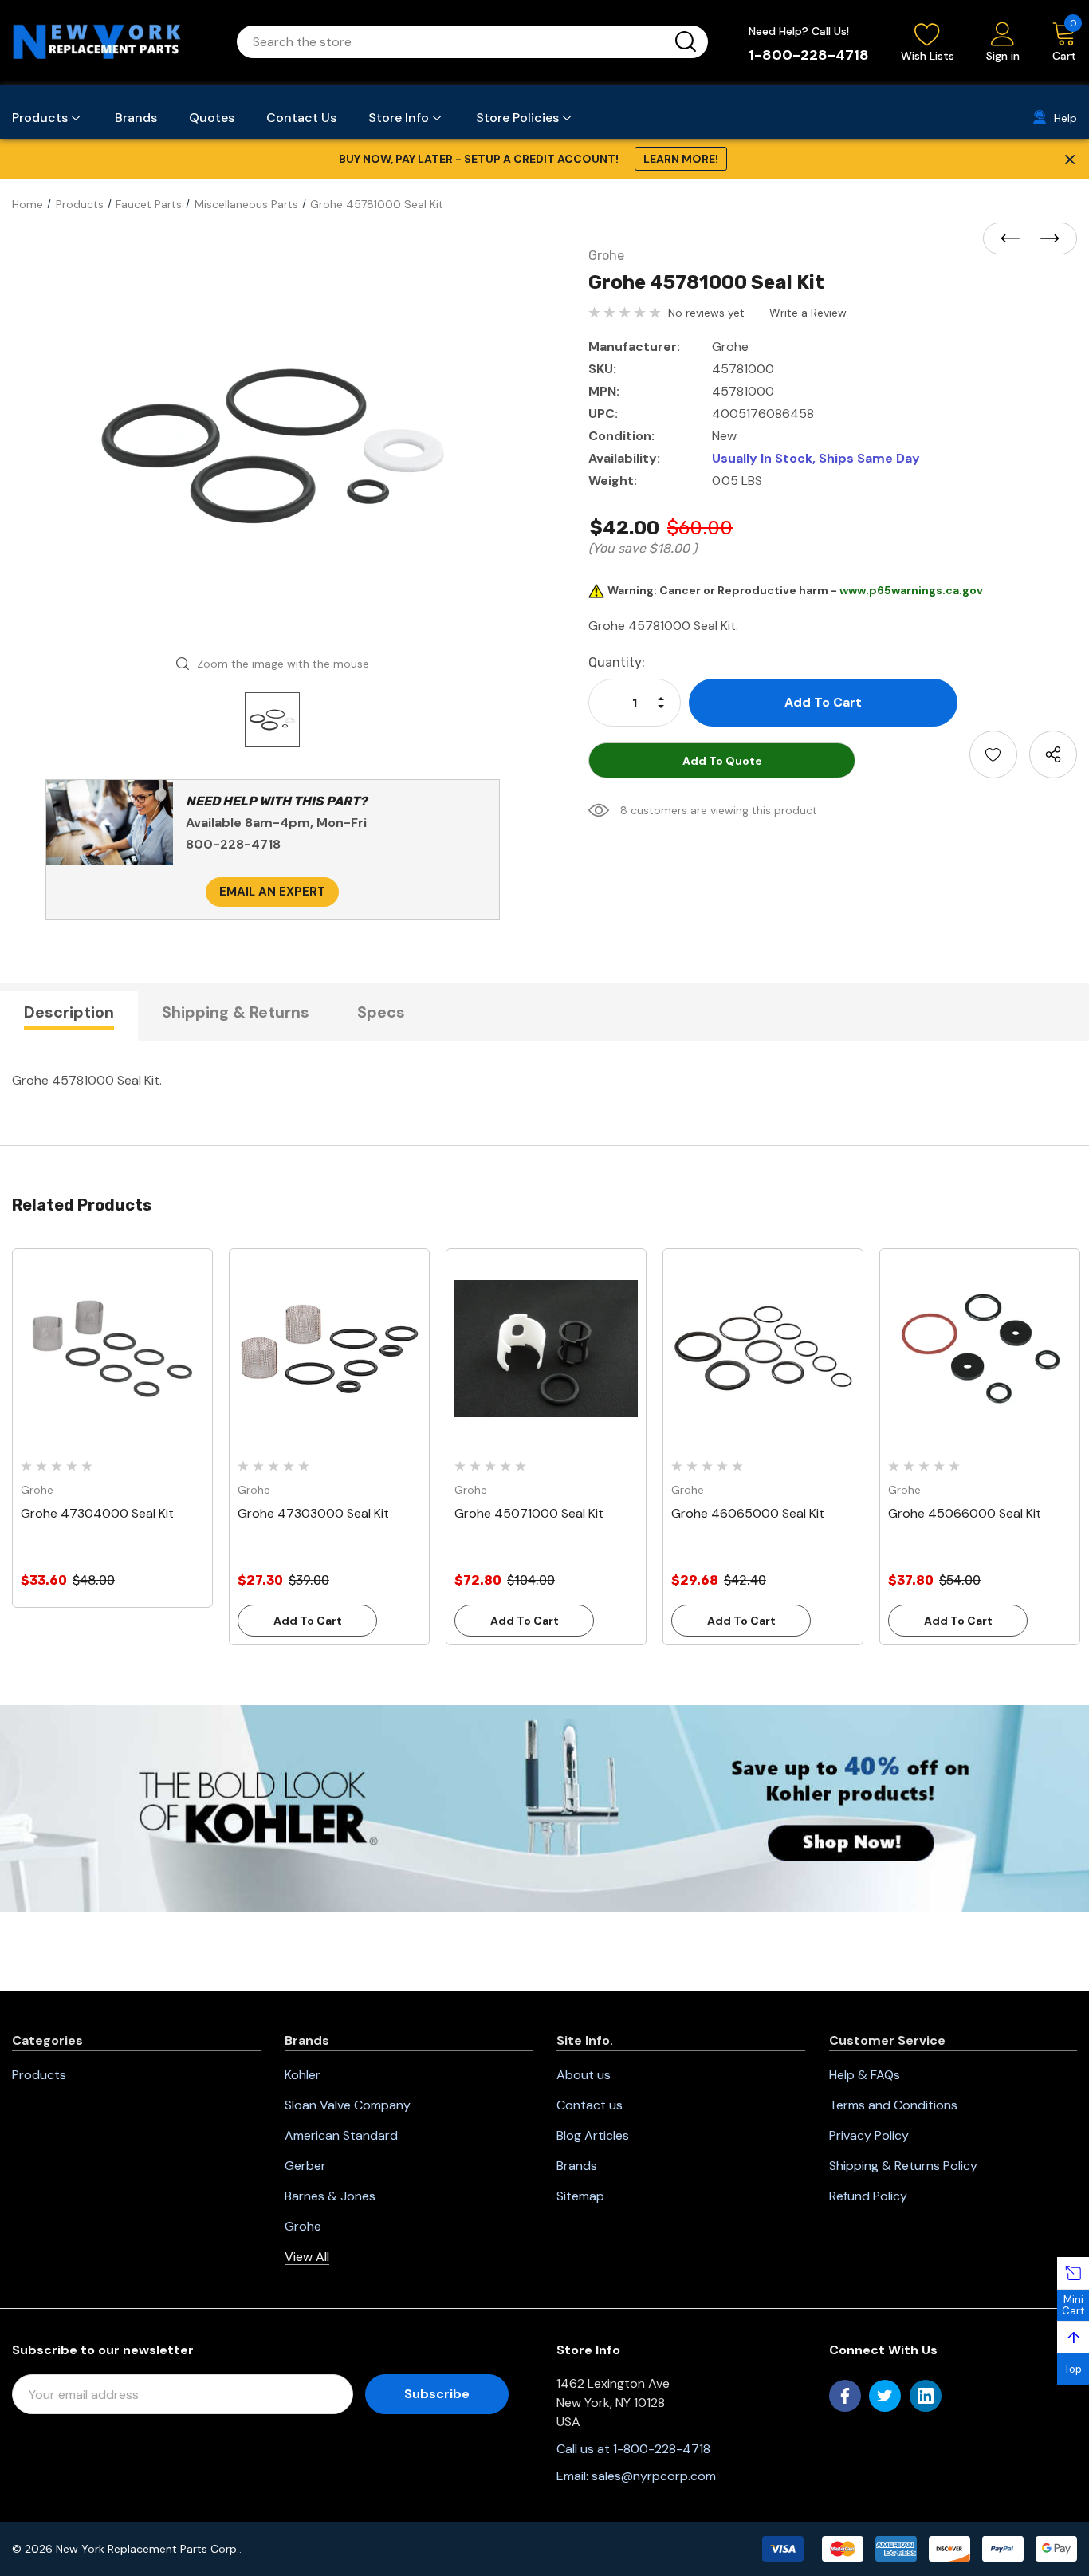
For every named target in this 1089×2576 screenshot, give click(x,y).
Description (69, 1012)
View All (307, 2257)
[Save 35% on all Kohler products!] (544, 1807)
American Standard (341, 2135)
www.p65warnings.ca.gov (911, 590)
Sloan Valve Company (348, 2105)
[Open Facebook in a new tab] (845, 2396)
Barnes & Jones (330, 2196)
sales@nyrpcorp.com (654, 2476)
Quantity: (617, 662)
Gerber (305, 2166)
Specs (381, 1012)
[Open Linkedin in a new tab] (926, 2396)
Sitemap (580, 2196)
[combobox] (453, 42)
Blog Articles (593, 2135)
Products (39, 2075)
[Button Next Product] (1045, 239)
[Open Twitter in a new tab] (885, 2396)
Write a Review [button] (808, 313)
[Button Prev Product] (1015, 239)
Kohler (303, 2075)
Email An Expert (272, 892)
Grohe (303, 2226)
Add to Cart (308, 1621)
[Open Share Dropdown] (1053, 754)
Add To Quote (722, 761)
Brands (577, 2166)
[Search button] (686, 42)
